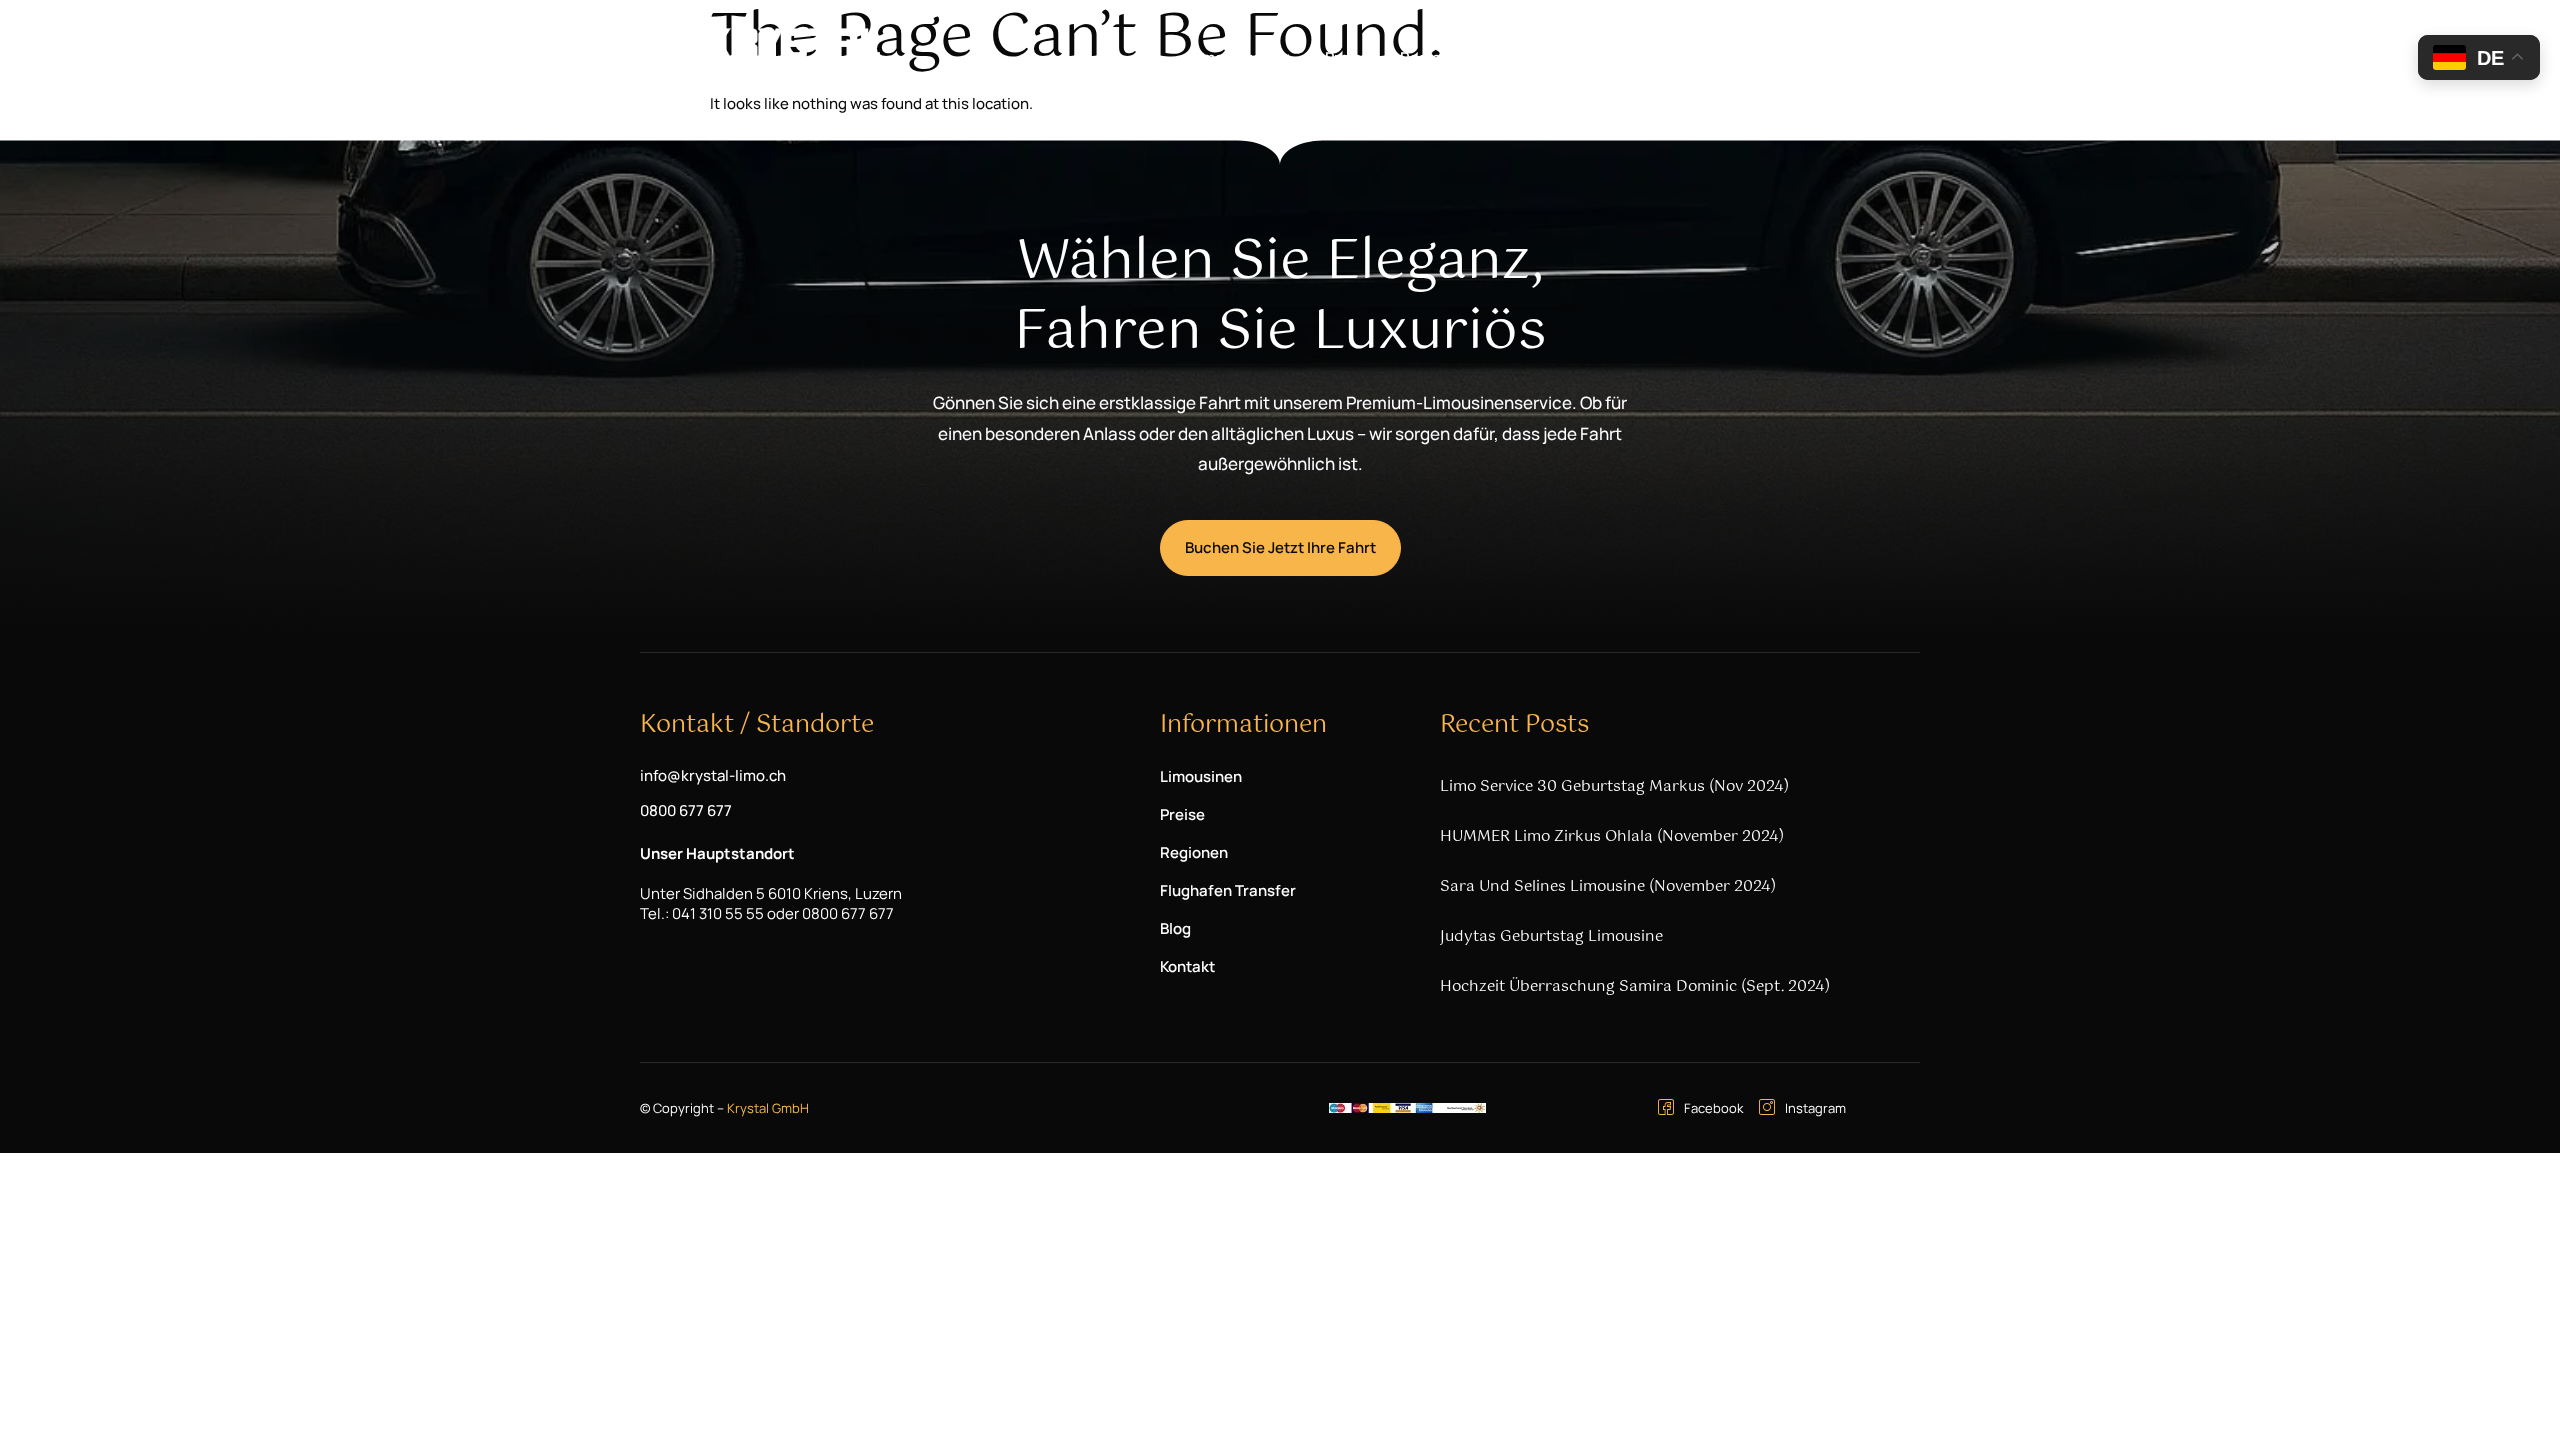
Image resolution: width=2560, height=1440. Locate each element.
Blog (1684, 57)
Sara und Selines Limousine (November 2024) (1608, 886)
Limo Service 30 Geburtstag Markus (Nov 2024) (1614, 786)
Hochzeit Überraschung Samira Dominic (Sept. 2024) (1635, 986)
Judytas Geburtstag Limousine (1551, 936)
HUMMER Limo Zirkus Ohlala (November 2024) (1612, 836)
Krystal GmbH (768, 1108)
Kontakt (1757, 57)
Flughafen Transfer (1571, 57)
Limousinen (1231, 57)
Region (1425, 57)
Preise (1347, 57)
